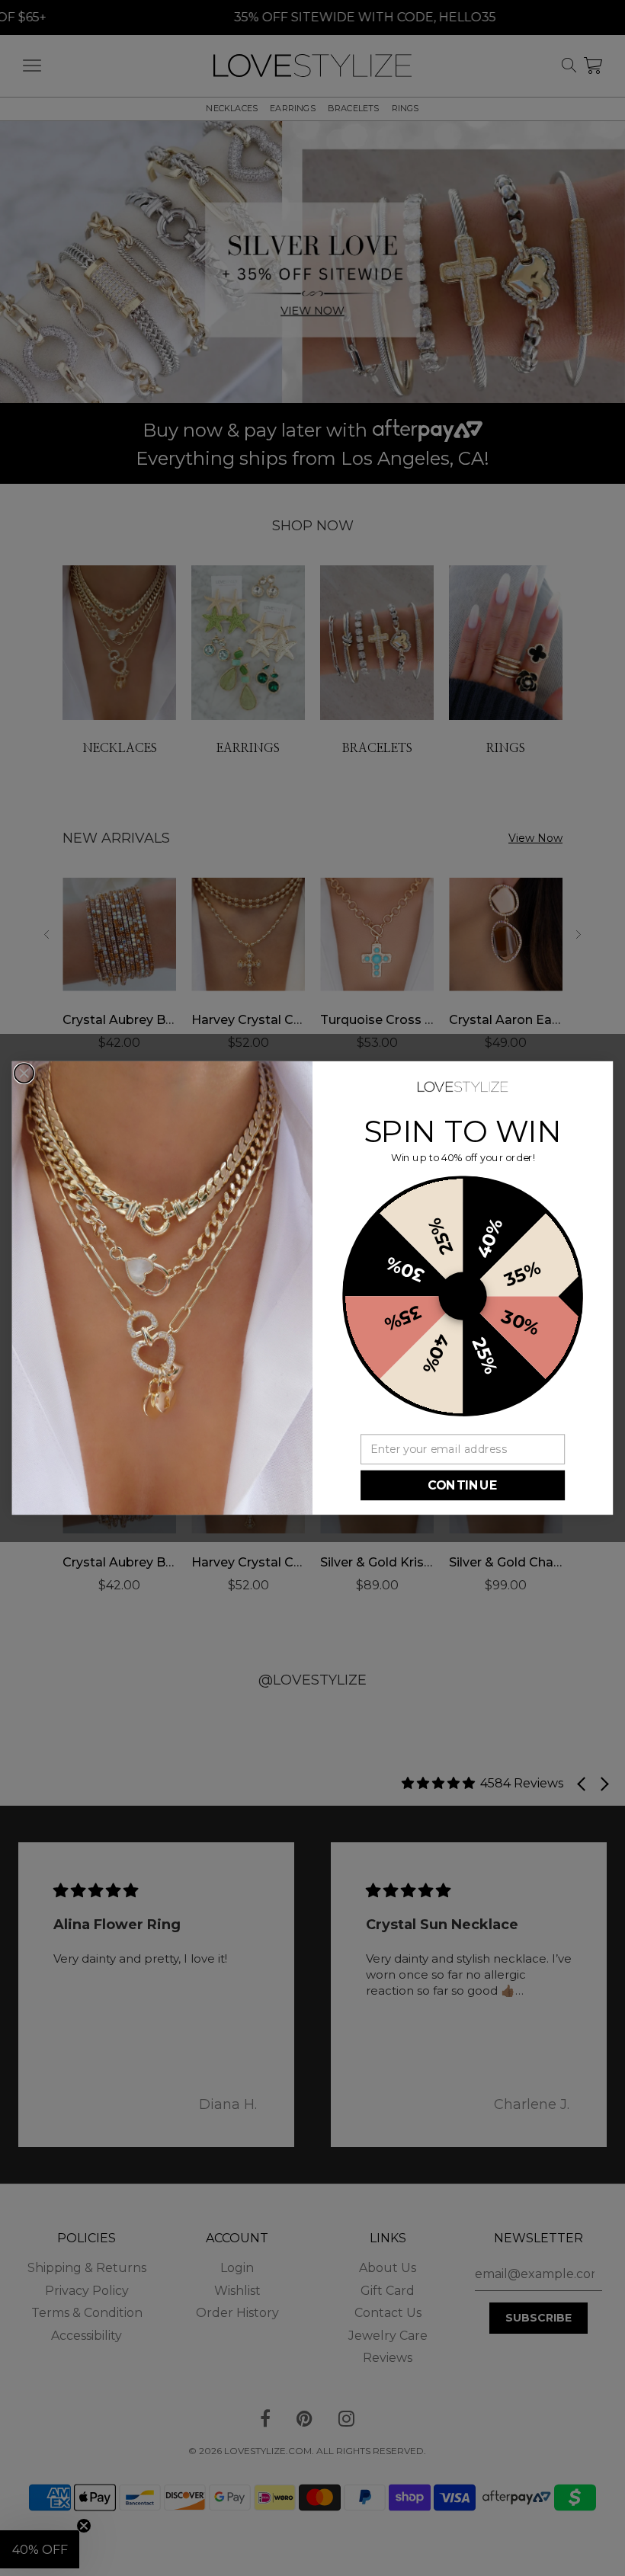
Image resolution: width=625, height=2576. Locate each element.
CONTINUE (463, 1485)
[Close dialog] (24, 1073)
